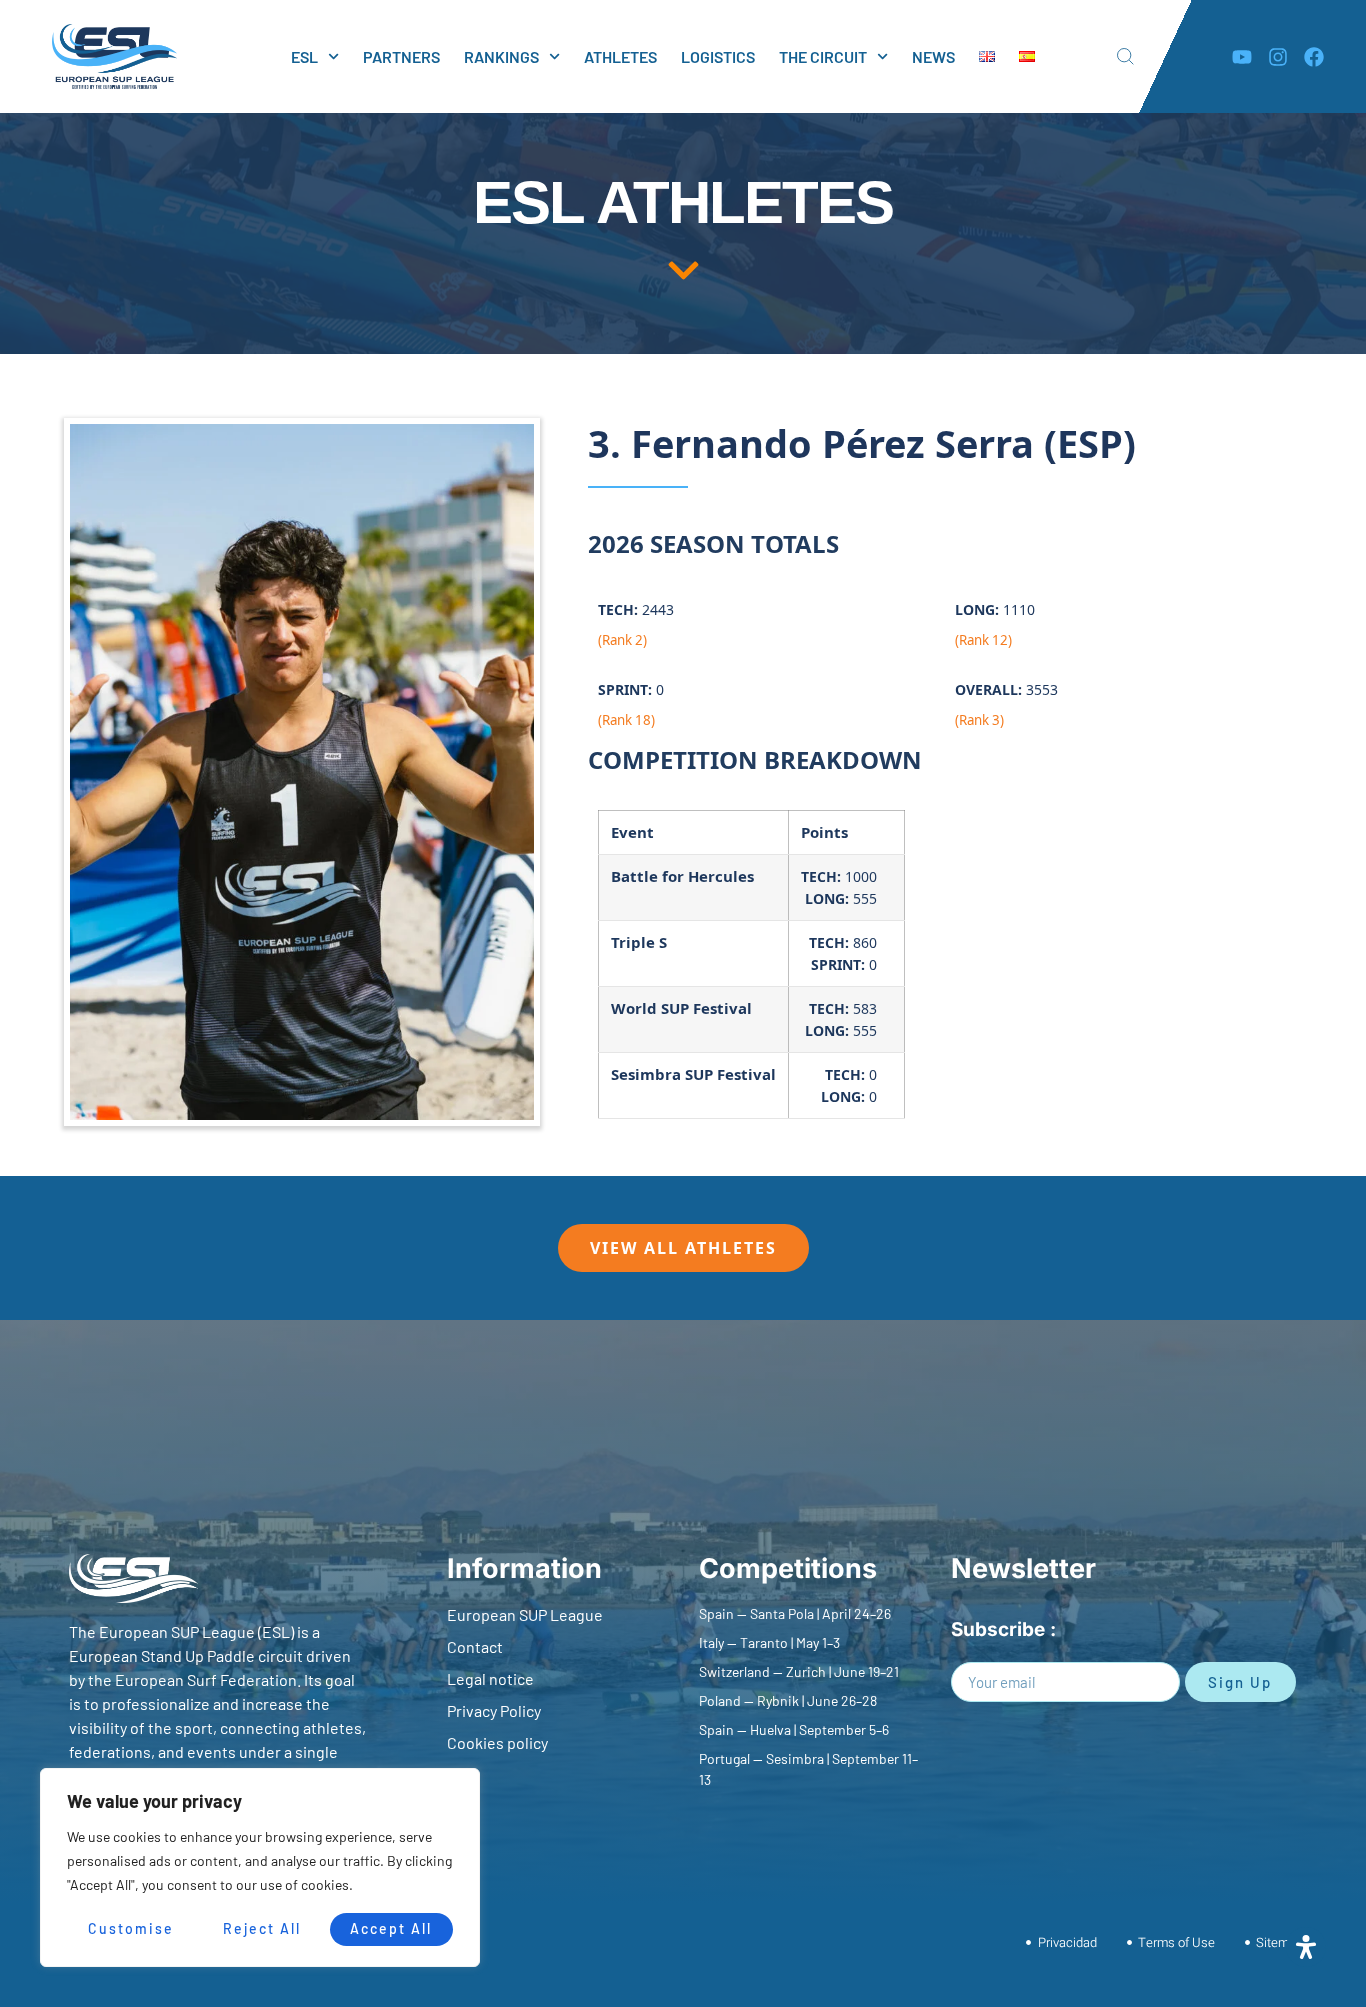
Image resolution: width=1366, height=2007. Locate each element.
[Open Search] (1125, 56)
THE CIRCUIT (823, 56)
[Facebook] (1314, 57)
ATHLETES (620, 56)
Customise (131, 1928)
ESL (304, 56)
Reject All (262, 1928)
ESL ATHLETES (683, 202)
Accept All (391, 1928)
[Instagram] (1278, 57)
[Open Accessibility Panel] (1306, 1947)
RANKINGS (501, 56)
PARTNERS (401, 56)
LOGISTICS (718, 56)
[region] (260, 1867)
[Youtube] (1242, 57)
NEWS (933, 56)
